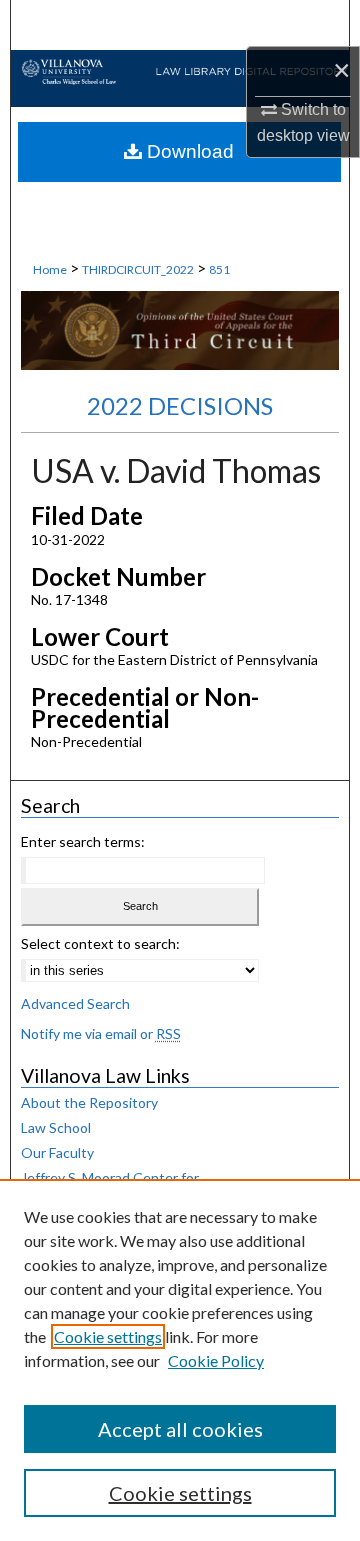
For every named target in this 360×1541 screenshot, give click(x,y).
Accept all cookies (180, 1429)
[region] (180, 1360)
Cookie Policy (216, 1360)
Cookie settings (108, 1336)
